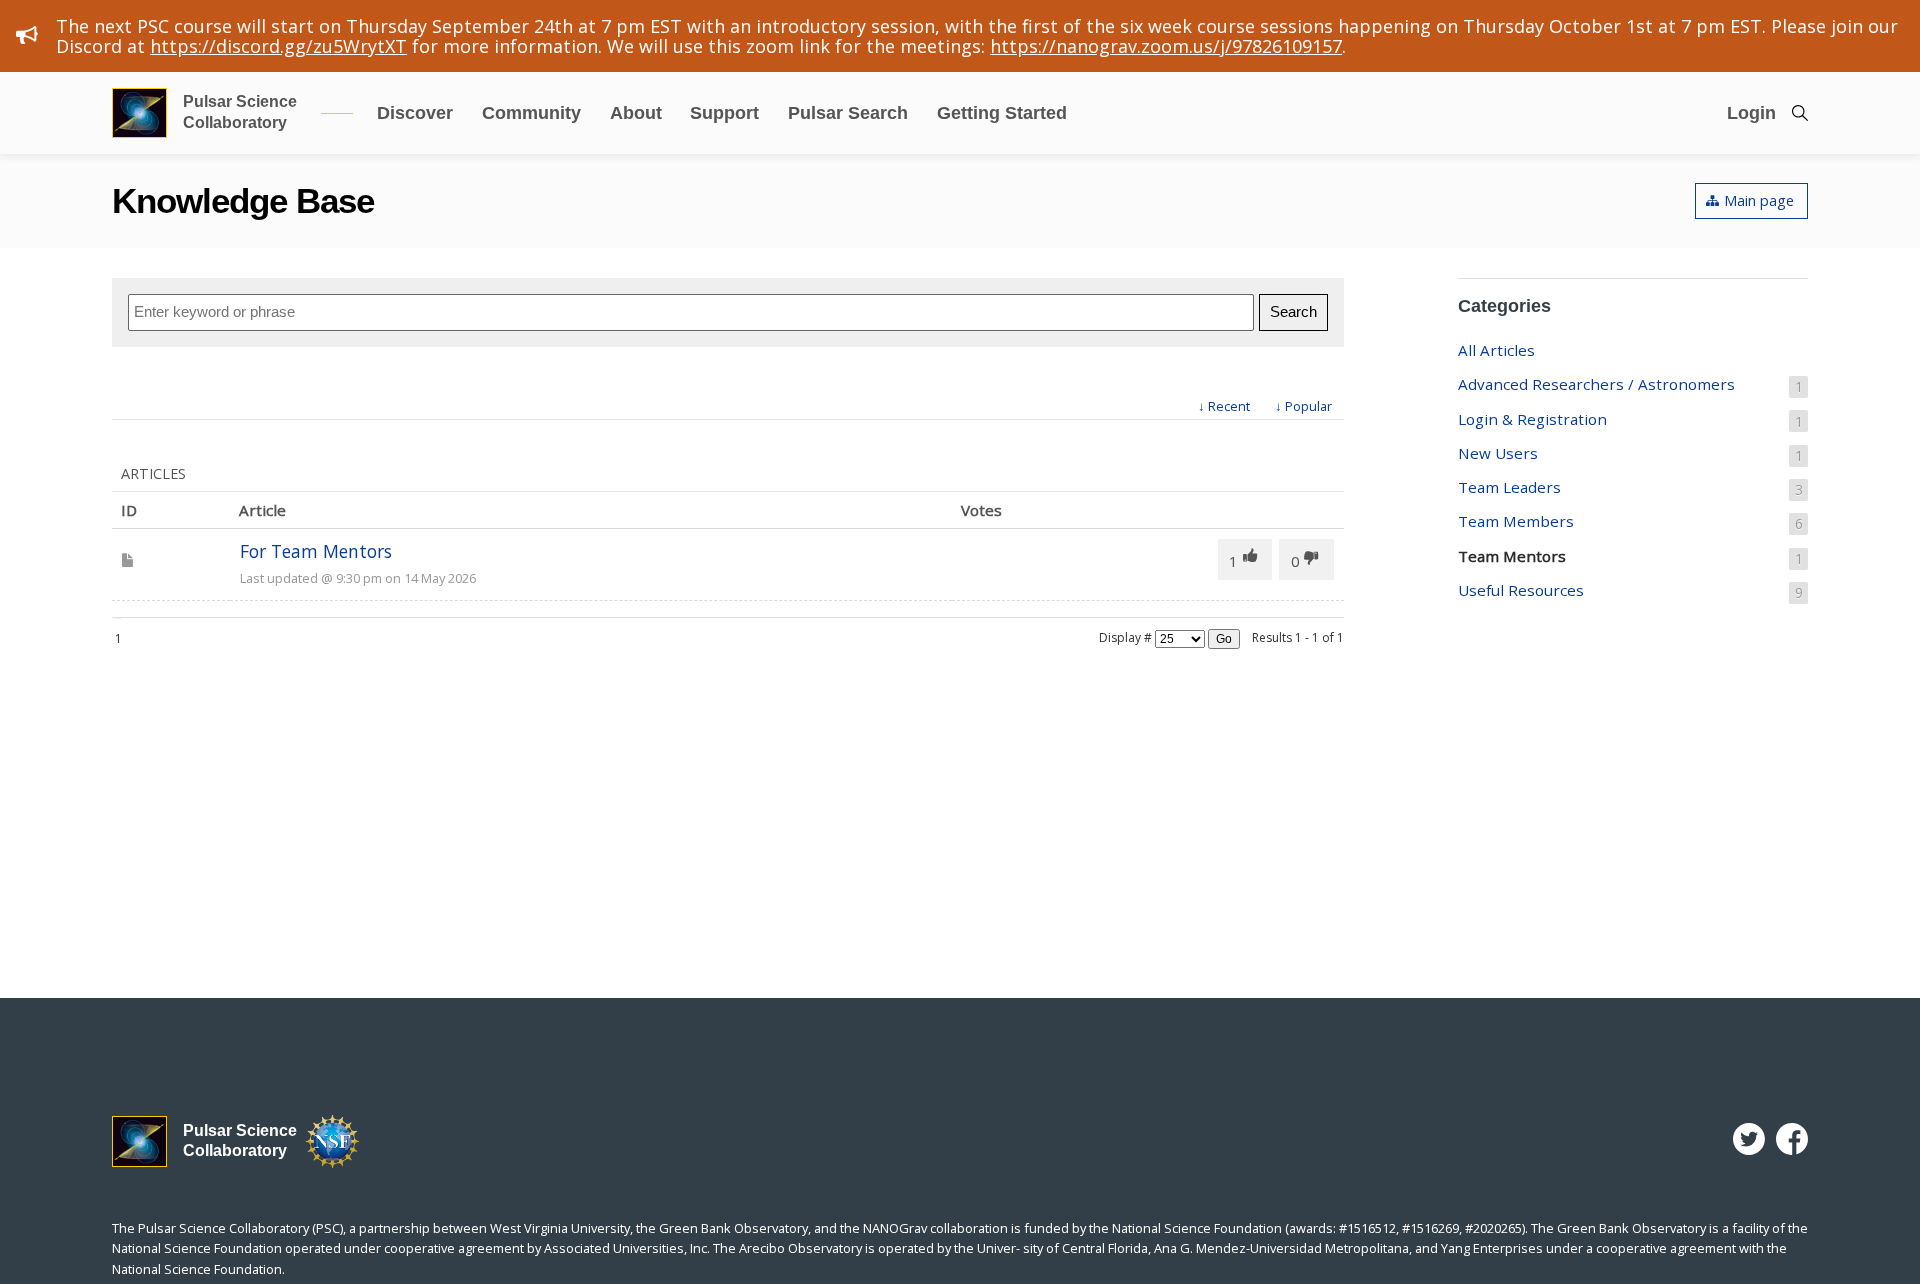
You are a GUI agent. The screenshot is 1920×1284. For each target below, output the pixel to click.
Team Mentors (1630, 557)
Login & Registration (1630, 420)
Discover (415, 113)
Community (531, 113)
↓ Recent (1224, 406)
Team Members (1630, 522)
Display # (1125, 637)
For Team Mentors (316, 551)
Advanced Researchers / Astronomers (1630, 385)
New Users (1630, 454)
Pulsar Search (848, 113)
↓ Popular (1303, 406)
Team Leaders (1630, 488)
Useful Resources (1630, 591)
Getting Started (1002, 113)
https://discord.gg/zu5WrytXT (278, 46)
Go (1224, 639)
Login (1751, 113)
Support (724, 113)
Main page (1759, 200)
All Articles (1496, 350)
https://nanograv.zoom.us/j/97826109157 (1166, 46)
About (636, 113)
